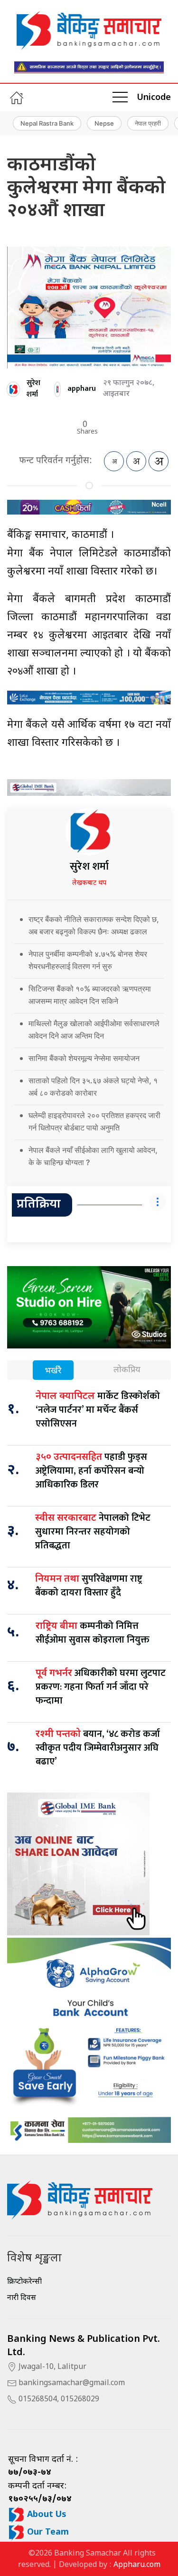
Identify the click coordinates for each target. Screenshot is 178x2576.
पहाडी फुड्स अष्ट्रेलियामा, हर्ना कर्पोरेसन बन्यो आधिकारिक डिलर (91, 1471)
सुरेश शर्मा (33, 388)
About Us (46, 2515)
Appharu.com (137, 2565)
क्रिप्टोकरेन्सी (24, 2282)
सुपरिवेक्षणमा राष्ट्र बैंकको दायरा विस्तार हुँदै (89, 1586)
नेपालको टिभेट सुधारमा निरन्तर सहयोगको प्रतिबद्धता (93, 1532)
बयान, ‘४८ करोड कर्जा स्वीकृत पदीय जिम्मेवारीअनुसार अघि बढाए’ (98, 1748)
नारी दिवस (22, 2298)
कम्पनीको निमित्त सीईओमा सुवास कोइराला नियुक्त (93, 1633)
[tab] (53, 1371)
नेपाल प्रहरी (148, 123)
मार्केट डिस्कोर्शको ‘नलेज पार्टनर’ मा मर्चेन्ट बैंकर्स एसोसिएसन (98, 1410)
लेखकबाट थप (89, 883)
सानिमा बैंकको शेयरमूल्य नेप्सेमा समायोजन (84, 1058)
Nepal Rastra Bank (47, 123)
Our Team (47, 2532)
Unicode (154, 98)
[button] (120, 98)
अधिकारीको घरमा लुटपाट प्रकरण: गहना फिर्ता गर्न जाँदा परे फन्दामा (101, 1687)
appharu (82, 389)
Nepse (104, 123)
